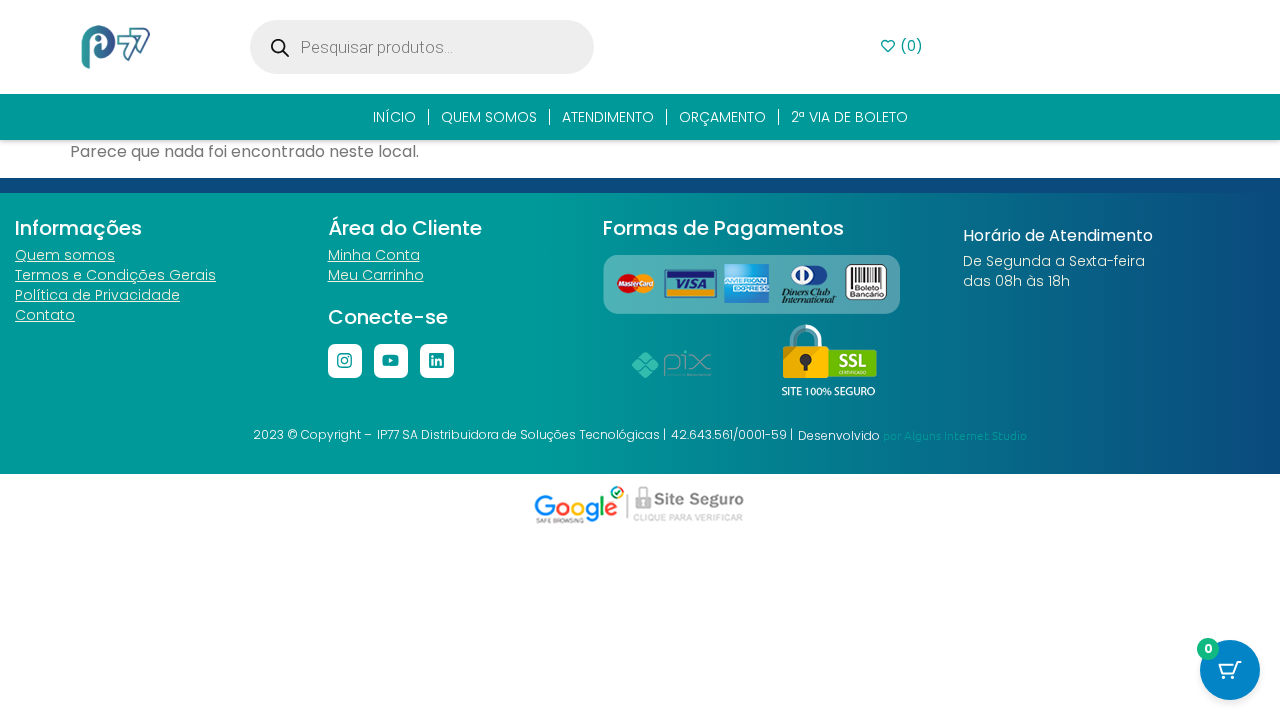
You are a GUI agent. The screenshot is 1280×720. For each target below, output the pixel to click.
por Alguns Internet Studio (955, 435)
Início (394, 117)
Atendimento (608, 117)
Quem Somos (489, 117)
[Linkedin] (437, 361)
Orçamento (722, 117)
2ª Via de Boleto (849, 117)
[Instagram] (345, 361)
